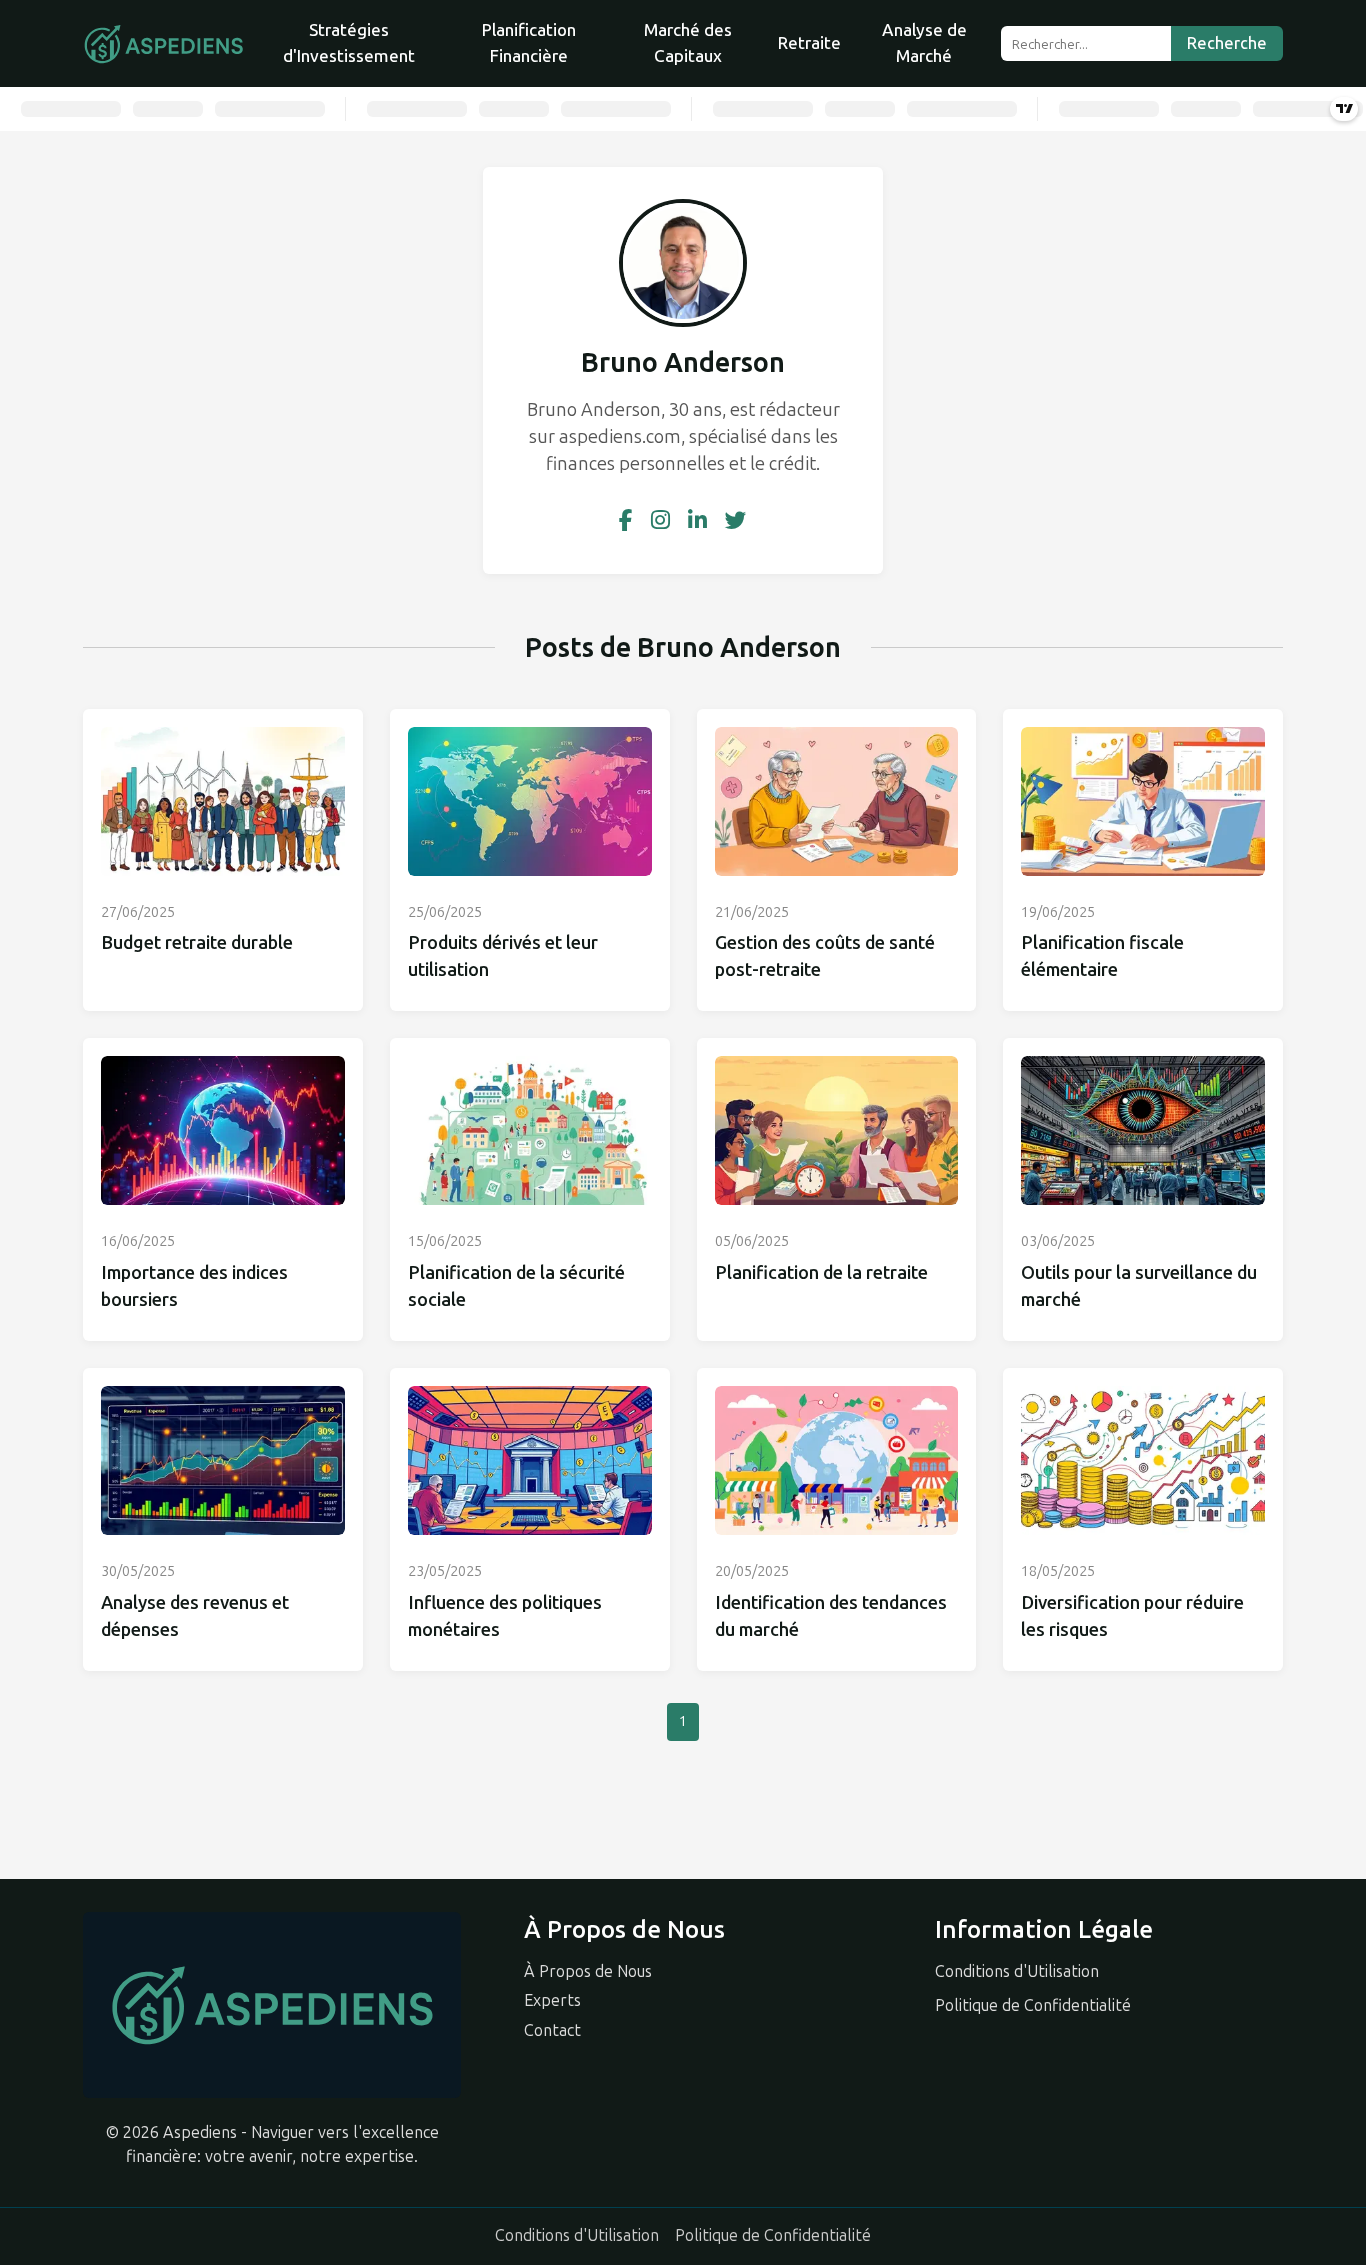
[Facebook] (626, 521)
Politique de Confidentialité (1033, 2005)
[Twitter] (736, 521)
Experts (552, 2000)
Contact (552, 2030)
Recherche (1227, 43)
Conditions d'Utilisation (1017, 1971)
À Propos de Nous (588, 1971)
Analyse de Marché (924, 43)
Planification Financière (529, 43)
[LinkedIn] (697, 521)
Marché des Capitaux (688, 43)
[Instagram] (660, 521)
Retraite (809, 43)
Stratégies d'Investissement (349, 43)
